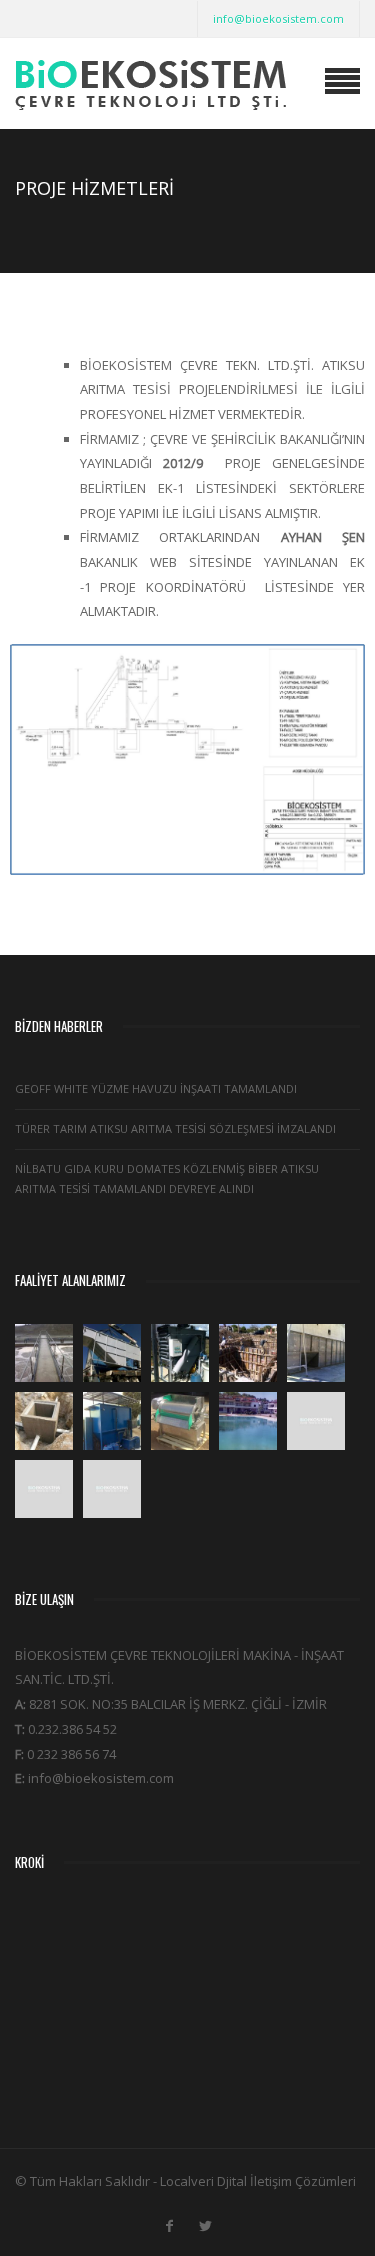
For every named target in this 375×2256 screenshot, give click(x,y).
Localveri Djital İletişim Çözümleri (258, 2181)
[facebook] (170, 2222)
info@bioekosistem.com (278, 18)
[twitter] (206, 2222)
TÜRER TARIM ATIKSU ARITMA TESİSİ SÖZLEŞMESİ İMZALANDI (175, 1128)
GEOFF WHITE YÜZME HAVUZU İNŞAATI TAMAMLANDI (156, 1088)
